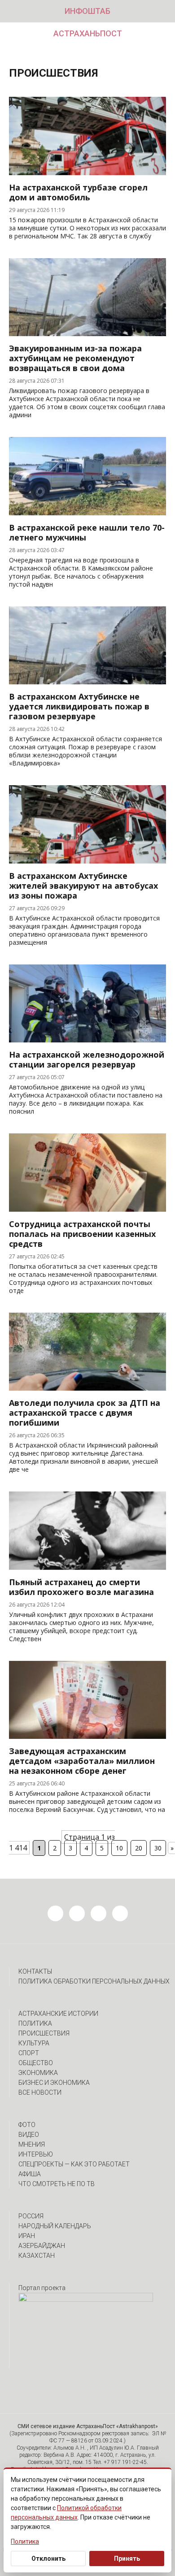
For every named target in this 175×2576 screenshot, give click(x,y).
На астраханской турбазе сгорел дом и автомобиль (78, 192)
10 (119, 1848)
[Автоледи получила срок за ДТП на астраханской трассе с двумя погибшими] (87, 1388)
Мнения (32, 2144)
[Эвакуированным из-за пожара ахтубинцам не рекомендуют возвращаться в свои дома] (87, 333)
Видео (29, 2135)
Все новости (40, 2092)
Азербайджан (42, 2246)
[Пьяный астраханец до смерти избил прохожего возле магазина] (87, 1567)
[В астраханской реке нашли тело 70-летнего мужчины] (87, 513)
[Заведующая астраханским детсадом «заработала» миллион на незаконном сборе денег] (87, 1736)
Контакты (35, 1971)
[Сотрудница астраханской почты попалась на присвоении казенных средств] (87, 1209)
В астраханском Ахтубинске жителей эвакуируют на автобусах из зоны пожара (83, 886)
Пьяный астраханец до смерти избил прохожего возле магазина (81, 1587)
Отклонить (48, 2559)
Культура (34, 2043)
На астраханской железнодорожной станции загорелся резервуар (87, 1059)
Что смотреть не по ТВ (57, 2184)
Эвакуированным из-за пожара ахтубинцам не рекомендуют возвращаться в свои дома (75, 358)
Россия (31, 2216)
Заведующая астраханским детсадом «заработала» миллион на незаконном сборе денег (82, 1761)
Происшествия (44, 2033)
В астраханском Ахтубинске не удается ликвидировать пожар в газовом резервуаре (79, 706)
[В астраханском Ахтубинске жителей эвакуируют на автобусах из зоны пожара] (87, 861)
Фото (27, 2125)
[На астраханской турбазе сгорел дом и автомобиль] (87, 173)
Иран (27, 2236)
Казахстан (37, 2256)
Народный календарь (55, 2226)
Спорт (29, 2053)
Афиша (30, 2174)
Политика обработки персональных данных (94, 1981)
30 (158, 1848)
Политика (35, 2023)
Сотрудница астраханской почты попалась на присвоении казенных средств (82, 1234)
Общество (36, 2063)
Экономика (38, 2073)
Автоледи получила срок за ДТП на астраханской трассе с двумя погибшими (85, 1413)
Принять (127, 2559)
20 (139, 1848)
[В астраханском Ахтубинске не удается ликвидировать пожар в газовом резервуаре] (87, 682)
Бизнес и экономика (54, 2083)
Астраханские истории (58, 2014)
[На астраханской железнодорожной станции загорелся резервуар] (87, 1040)
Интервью (36, 2154)
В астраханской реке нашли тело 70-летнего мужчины (87, 532)
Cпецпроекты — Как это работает (74, 2164)
